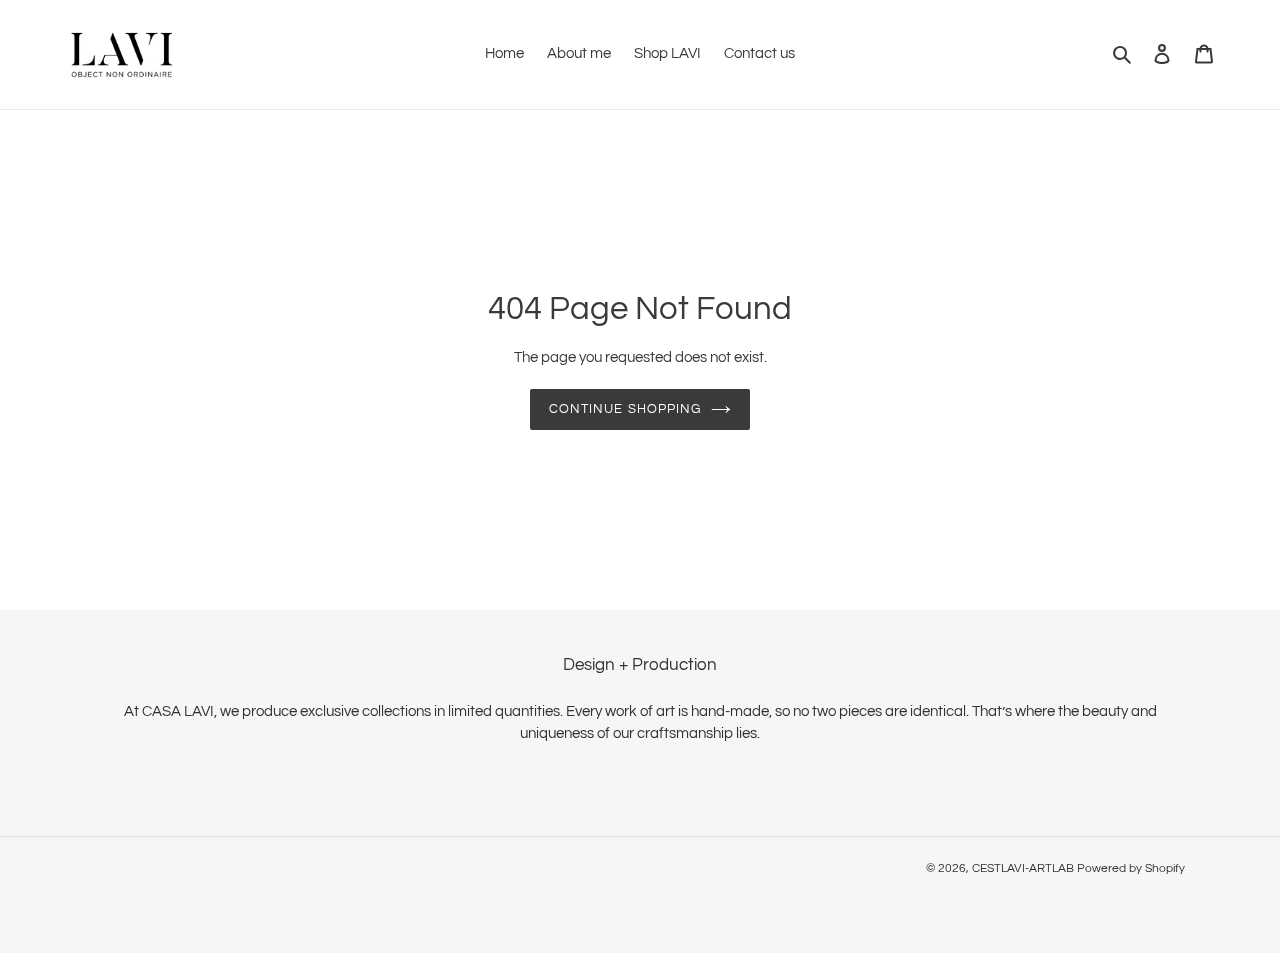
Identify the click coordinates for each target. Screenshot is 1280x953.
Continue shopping (625, 409)
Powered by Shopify (1131, 868)
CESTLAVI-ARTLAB (1023, 868)
